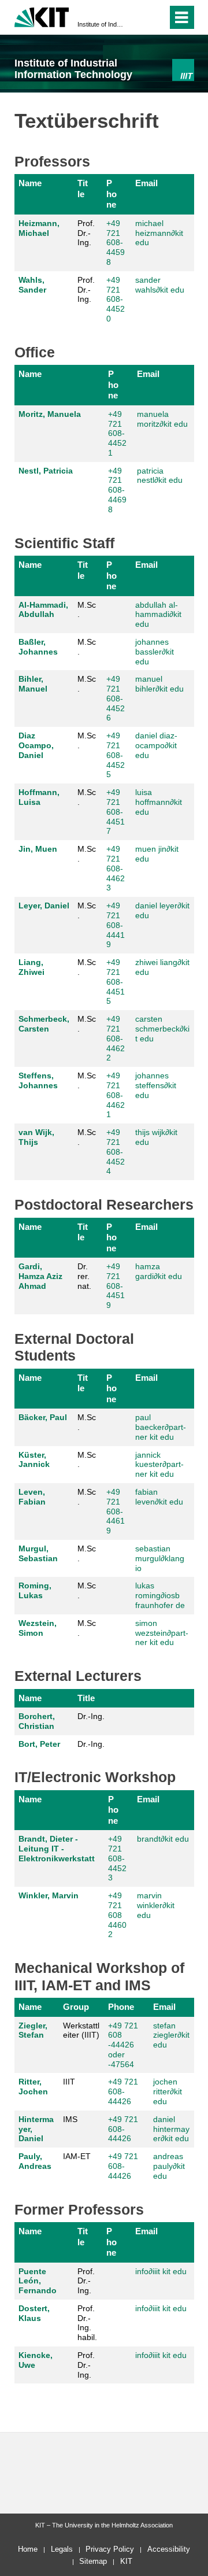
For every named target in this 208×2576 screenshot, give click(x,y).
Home (28, 2549)
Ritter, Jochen (33, 2087)
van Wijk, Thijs (36, 1137)
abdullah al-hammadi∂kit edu (158, 615)
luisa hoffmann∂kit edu (159, 802)
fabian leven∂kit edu (159, 1497)
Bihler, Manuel (33, 684)
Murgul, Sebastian (38, 1553)
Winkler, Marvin (49, 1895)
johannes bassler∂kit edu (155, 652)
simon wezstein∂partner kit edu (162, 1633)
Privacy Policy (110, 2549)
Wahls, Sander (32, 285)
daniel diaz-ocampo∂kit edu (156, 745)
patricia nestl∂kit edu (160, 476)
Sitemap (93, 2561)
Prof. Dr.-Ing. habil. (87, 2323)
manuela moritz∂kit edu (162, 419)
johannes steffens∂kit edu (156, 1085)
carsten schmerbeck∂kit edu (162, 1029)
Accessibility (169, 2549)
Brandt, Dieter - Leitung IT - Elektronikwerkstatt (57, 1849)
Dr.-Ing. (91, 1716)
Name (30, 183)
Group (76, 2007)
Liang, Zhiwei (31, 967)
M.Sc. (87, 610)
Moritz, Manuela (50, 414)
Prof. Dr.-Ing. (86, 233)
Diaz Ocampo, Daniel (36, 745)
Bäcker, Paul (43, 1417)
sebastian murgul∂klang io (160, 1558)
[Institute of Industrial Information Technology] (183, 70)
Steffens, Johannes (38, 1080)
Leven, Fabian (32, 1497)
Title (83, 188)
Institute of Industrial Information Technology (101, 24)
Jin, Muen (38, 849)
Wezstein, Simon (38, 1628)
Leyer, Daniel (44, 906)
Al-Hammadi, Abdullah (43, 610)
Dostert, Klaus (34, 2313)
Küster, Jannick (34, 1460)
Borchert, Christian (37, 1721)
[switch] (138, 17)
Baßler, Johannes (38, 647)
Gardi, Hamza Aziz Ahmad (40, 1276)
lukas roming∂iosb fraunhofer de (160, 1595)
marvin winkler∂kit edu (156, 1905)
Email (146, 183)
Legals (62, 2549)
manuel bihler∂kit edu (159, 684)
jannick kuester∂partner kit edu (159, 1465)
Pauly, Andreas (35, 2161)
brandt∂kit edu (163, 1839)
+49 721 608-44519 (116, 1286)
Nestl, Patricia (46, 471)
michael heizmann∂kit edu (159, 233)
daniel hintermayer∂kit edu (171, 2129)
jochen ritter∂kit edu (168, 2091)
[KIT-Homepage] (42, 16)
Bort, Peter (39, 1744)
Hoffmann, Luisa (39, 797)
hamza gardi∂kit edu (159, 1271)
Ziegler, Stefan (33, 2030)
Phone (112, 194)
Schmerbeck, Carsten (44, 1024)
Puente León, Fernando (38, 2281)
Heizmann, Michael (39, 228)
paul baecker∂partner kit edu (161, 1427)
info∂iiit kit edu (161, 2271)
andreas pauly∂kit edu (169, 2166)
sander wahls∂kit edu (160, 285)
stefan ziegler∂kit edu (171, 2035)
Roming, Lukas (35, 1590)
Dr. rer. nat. (84, 1276)
